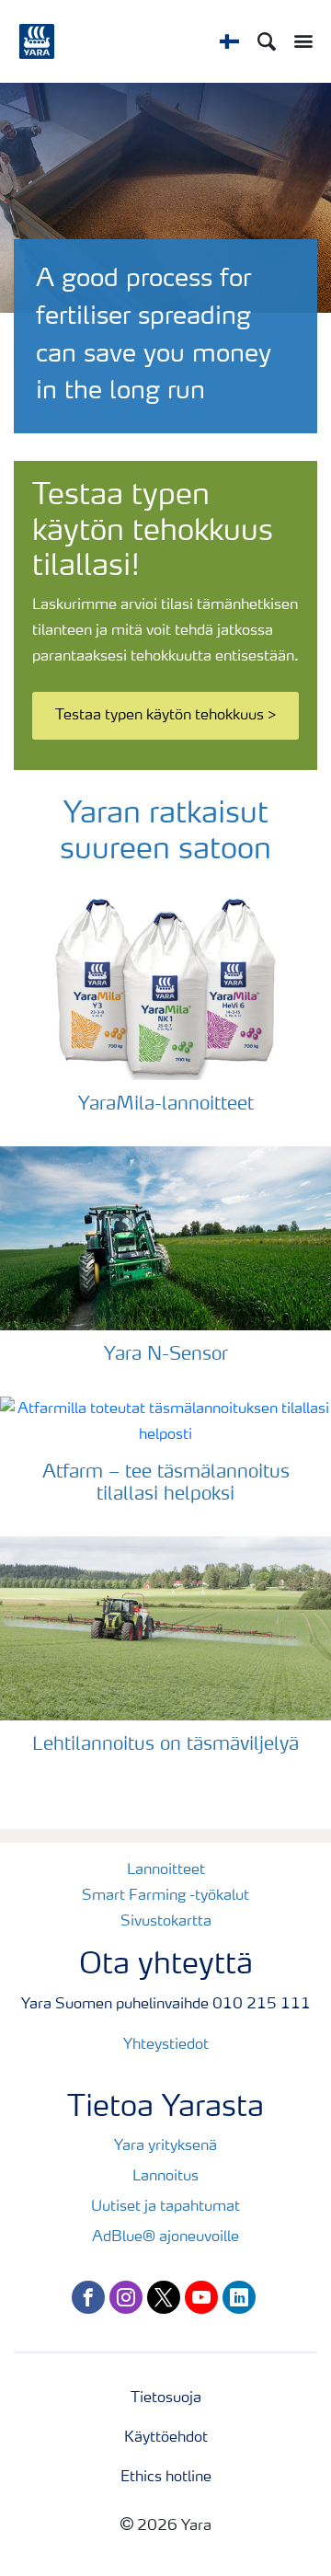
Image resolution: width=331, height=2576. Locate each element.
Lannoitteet (166, 1870)
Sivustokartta (166, 1922)
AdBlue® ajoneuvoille (165, 2237)
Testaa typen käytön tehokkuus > (166, 716)
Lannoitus (165, 2177)
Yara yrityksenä (165, 2146)
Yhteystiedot (166, 2045)
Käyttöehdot (166, 2438)
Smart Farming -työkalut (165, 1896)
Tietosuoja (166, 2398)
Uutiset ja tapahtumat (165, 2207)
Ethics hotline (166, 2478)
